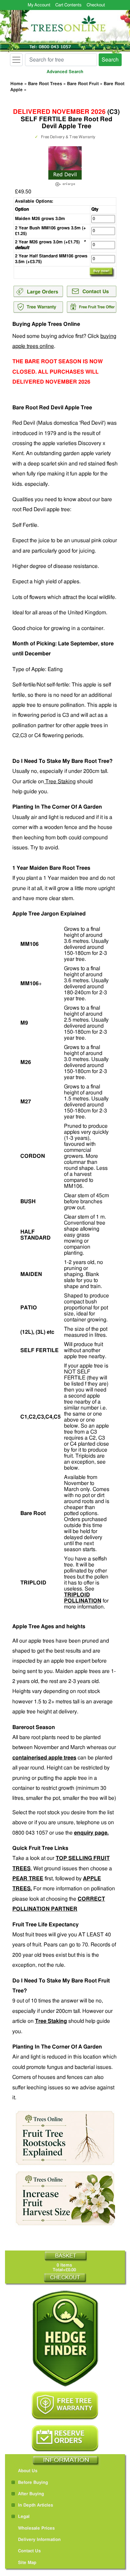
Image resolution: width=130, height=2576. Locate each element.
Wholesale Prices (36, 2528)
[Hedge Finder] (65, 2338)
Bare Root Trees (45, 84)
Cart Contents (68, 5)
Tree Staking (60, 782)
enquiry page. (91, 1833)
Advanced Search (65, 72)
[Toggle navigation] (16, 60)
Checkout (96, 5)
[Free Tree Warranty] (65, 2406)
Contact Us (29, 2551)
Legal (24, 2517)
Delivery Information (39, 2540)
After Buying (31, 2494)
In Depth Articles (35, 2505)
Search (110, 60)
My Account (39, 5)
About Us (28, 2471)
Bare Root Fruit (83, 84)
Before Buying (33, 2483)
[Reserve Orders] (65, 2438)
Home (17, 84)
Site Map (27, 2563)
